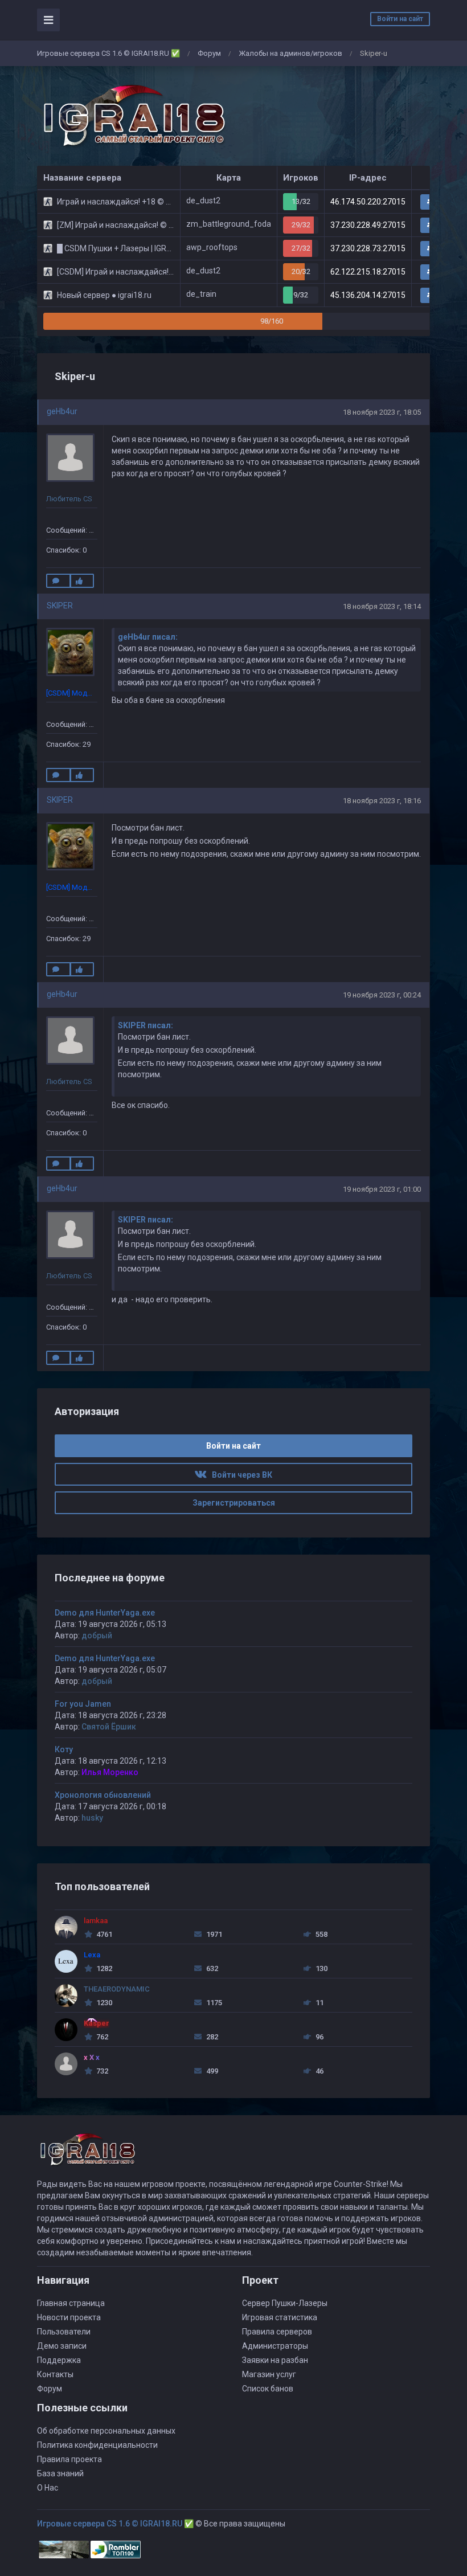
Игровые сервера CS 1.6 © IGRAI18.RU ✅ (108, 53)
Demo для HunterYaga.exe (105, 1613)
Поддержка (59, 2360)
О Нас (48, 2488)
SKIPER (60, 606)
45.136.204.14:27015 (368, 295)
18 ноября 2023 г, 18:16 (382, 801)
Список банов (268, 2389)
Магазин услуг (269, 2374)
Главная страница (71, 2303)
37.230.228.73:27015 (368, 248)
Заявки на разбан (275, 2360)
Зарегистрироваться (234, 1503)
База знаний (60, 2473)
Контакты (55, 2374)
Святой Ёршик (109, 1727)
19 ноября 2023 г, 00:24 (382, 995)
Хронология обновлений (103, 1795)
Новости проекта (69, 2317)
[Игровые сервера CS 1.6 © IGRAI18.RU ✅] (132, 116)
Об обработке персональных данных (106, 2431)
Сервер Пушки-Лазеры (285, 2303)
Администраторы (275, 2346)
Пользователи (64, 2332)
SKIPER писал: (146, 1025)
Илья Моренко (110, 1772)
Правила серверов (277, 2332)
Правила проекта (69, 2459)
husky (92, 1818)
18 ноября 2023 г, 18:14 (382, 606)
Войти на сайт (400, 19)
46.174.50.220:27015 (368, 202)
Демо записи (62, 2346)
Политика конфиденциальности (97, 2445)
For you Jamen (83, 1704)
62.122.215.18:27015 (368, 272)
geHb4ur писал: (148, 637)
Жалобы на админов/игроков (290, 53)
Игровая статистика (280, 2317)
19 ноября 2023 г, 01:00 (382, 1189)
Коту (64, 1749)
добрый (97, 1635)
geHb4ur (62, 411)
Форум (209, 53)
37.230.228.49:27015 (368, 225)
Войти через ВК (239, 1475)
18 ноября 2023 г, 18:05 (382, 412)
